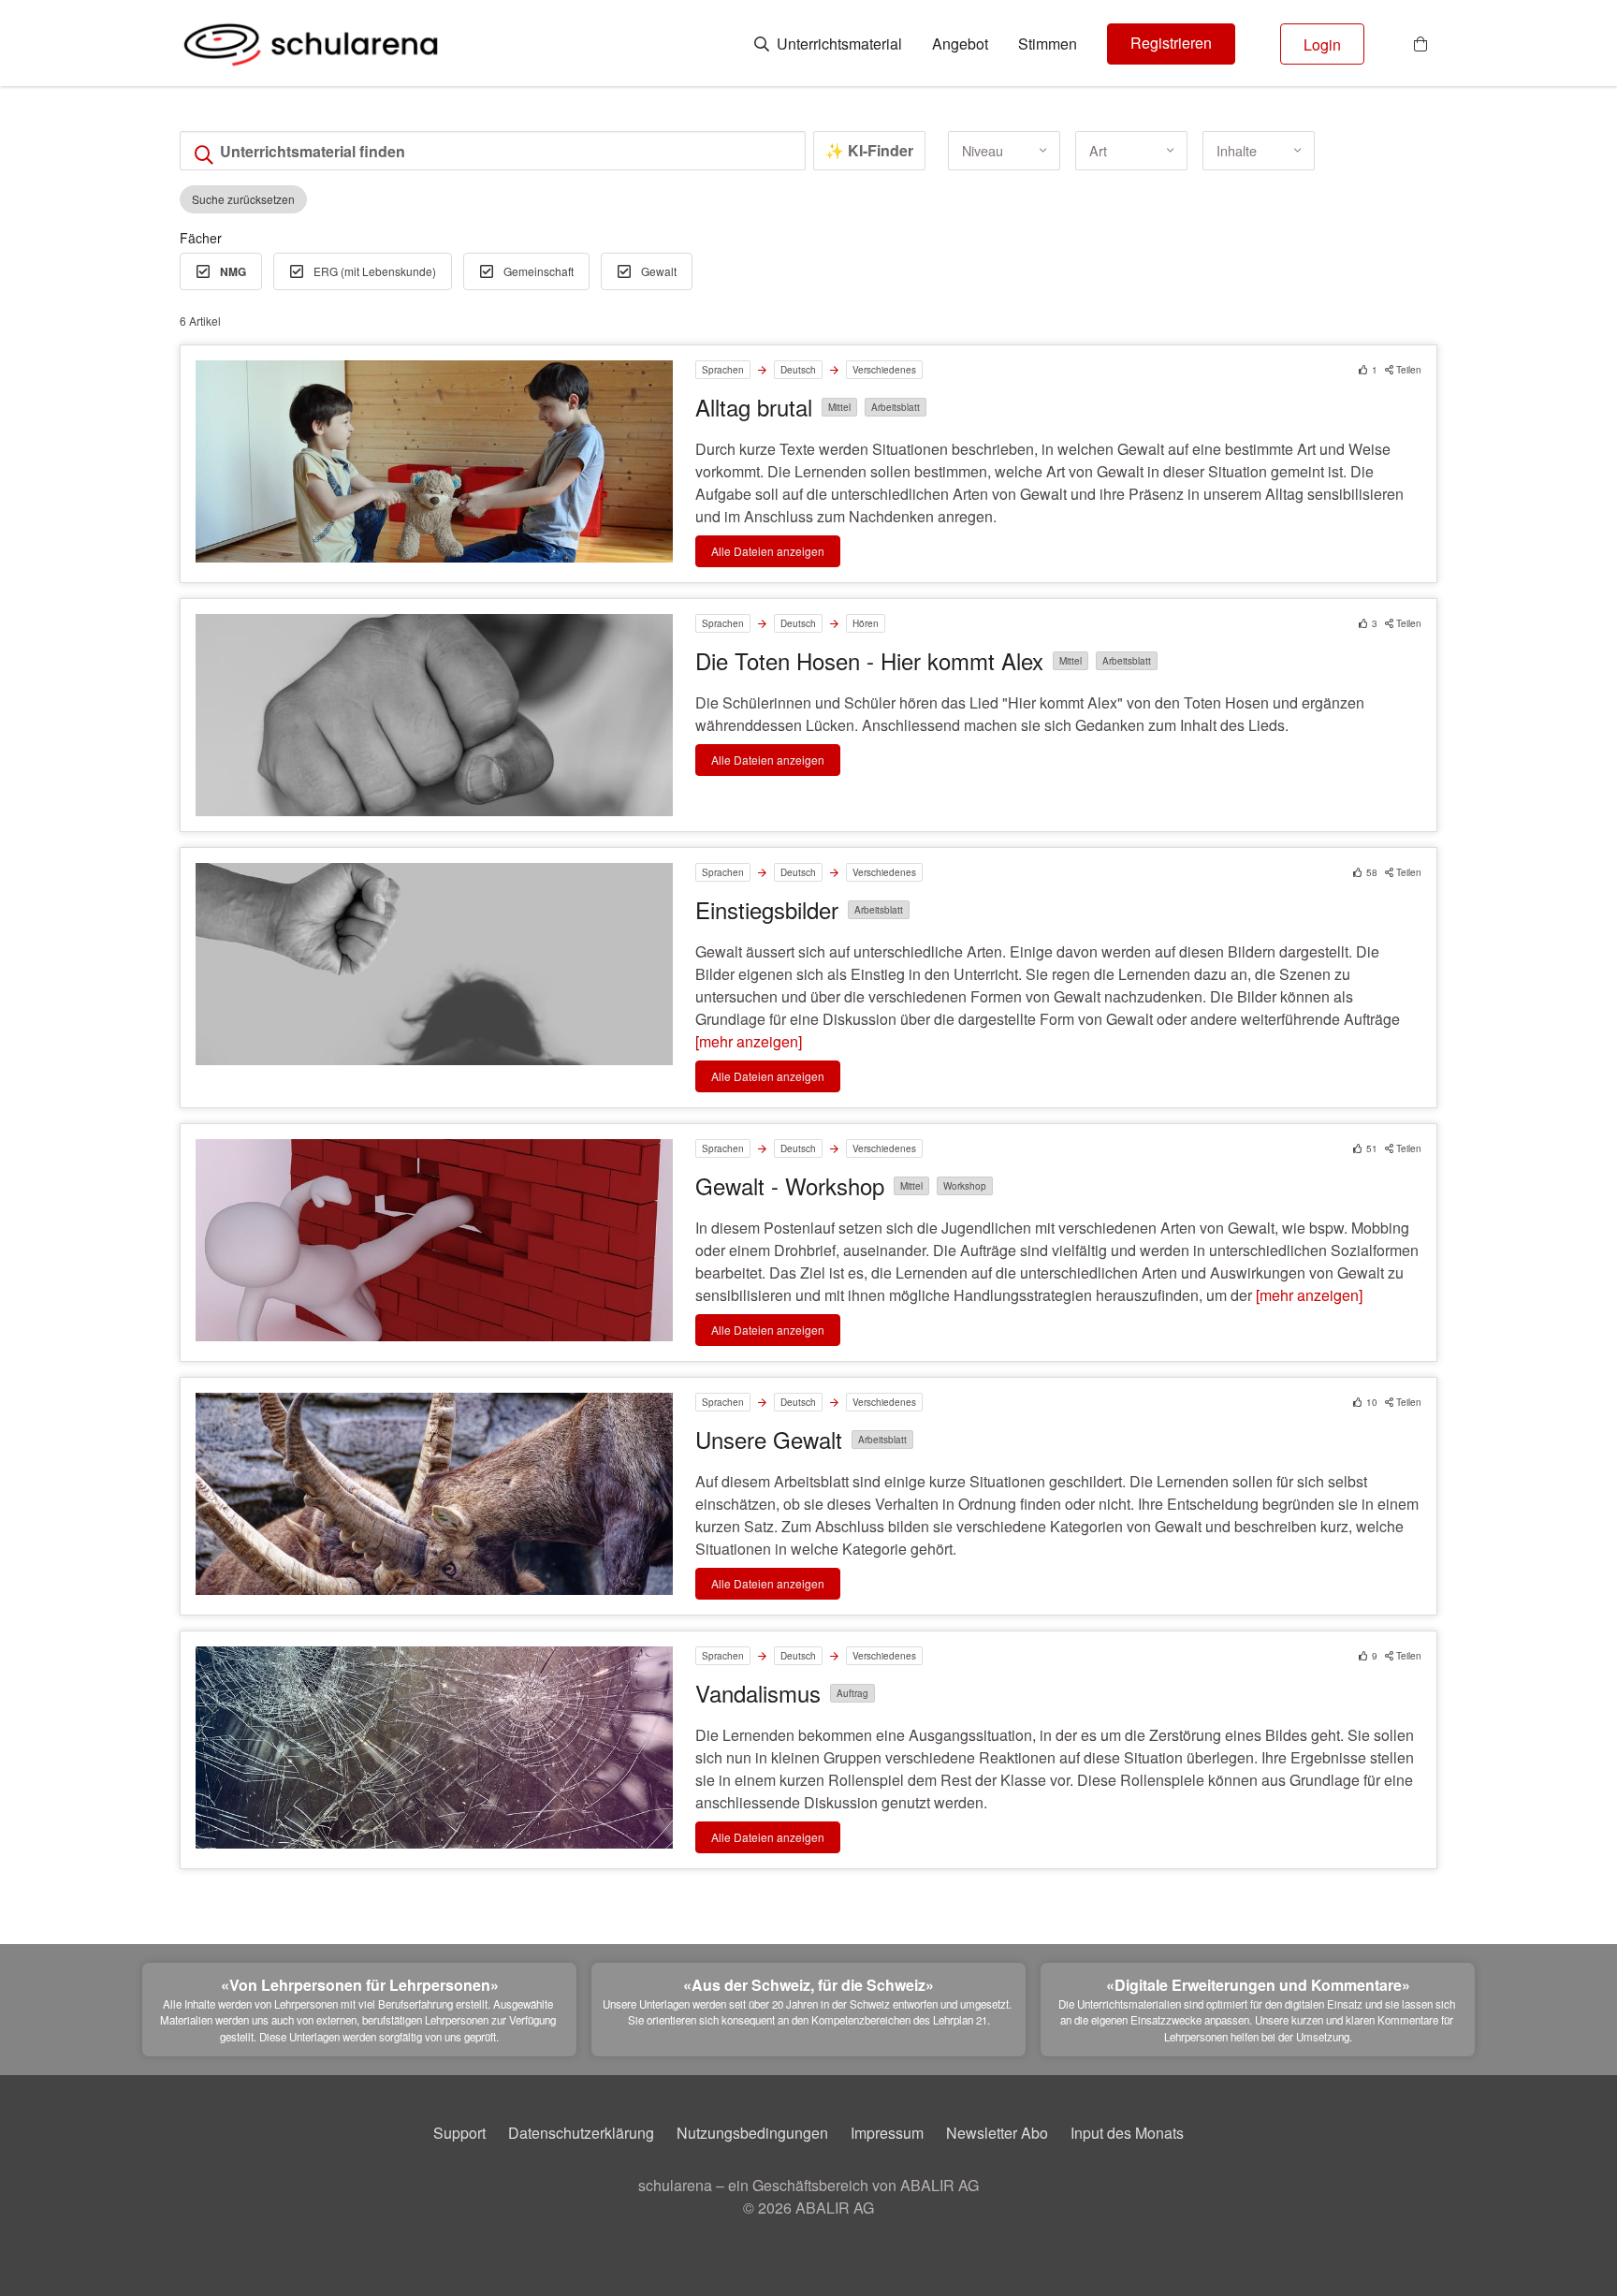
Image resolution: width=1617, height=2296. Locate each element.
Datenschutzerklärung (581, 2133)
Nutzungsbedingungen (752, 2133)
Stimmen (1048, 44)
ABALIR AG (835, 2208)
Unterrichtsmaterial (838, 44)
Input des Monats (1127, 2133)
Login (1322, 44)
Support (459, 2133)
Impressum (887, 2133)
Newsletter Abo (997, 2133)
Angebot (960, 44)
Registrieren (1171, 43)
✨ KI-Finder (869, 150)
